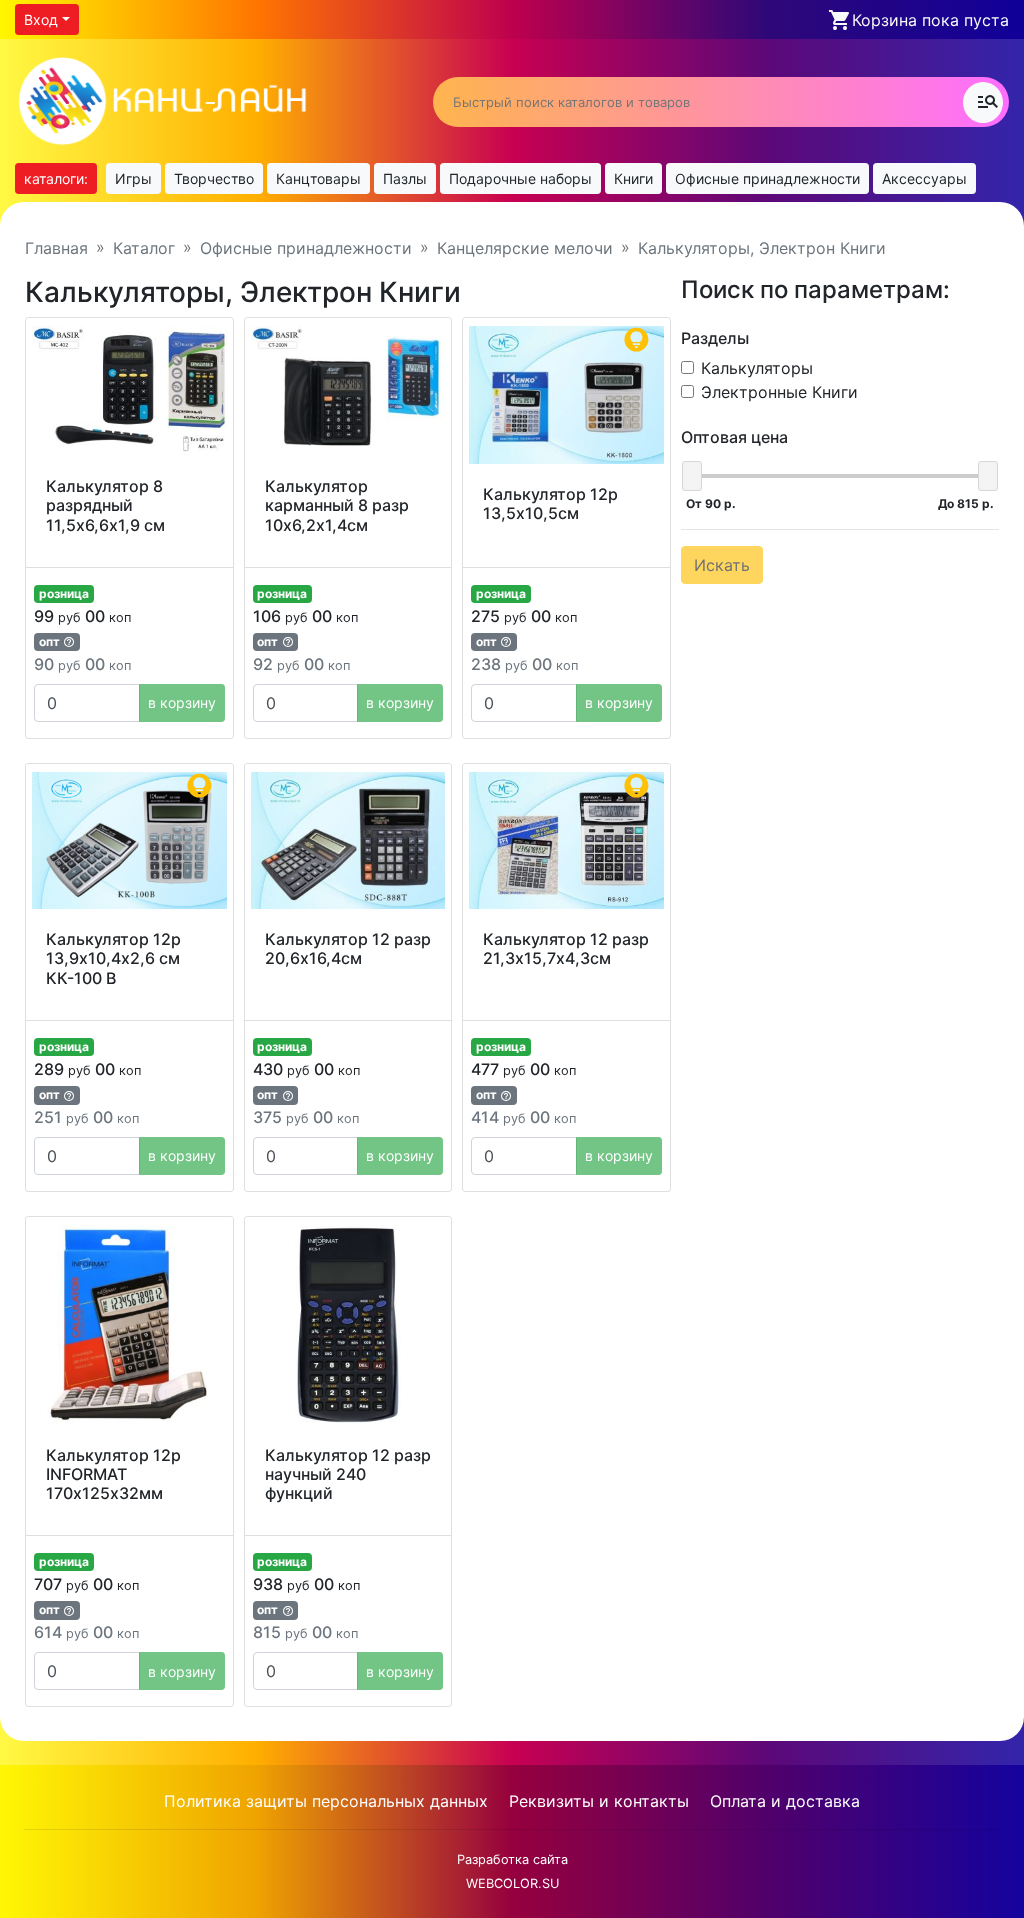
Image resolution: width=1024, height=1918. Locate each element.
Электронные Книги (779, 392)
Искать (722, 565)
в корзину (182, 702)
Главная (56, 248)
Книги (633, 178)
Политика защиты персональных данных (326, 1801)
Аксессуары (924, 178)
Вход (41, 19)
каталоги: (56, 178)
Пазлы (405, 178)
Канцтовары (318, 178)
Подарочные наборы (520, 178)
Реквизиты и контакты (599, 1801)
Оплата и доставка (785, 1801)
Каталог (144, 248)
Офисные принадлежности (767, 178)
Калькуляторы (757, 368)
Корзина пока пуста (930, 20)
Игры (133, 178)
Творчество (214, 178)
